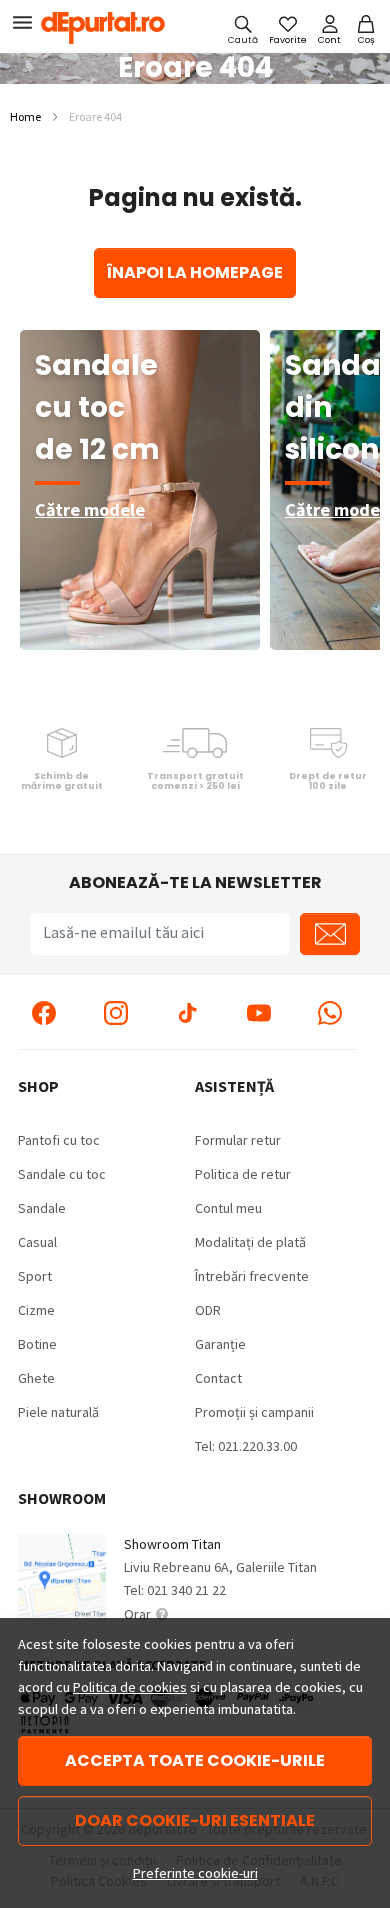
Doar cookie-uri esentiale (195, 1820)
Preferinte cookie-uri (195, 1873)
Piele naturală (58, 1412)
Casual (37, 1242)
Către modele (90, 509)
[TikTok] (187, 1012)
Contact (218, 1378)
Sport (35, 1276)
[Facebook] (44, 1012)
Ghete (36, 1378)
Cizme (36, 1310)
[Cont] (329, 29)
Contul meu (228, 1208)
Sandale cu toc (62, 1174)
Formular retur (238, 1140)
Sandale (42, 1208)
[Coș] (366, 29)
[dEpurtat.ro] (108, 28)
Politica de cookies (130, 1687)
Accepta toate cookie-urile (195, 1760)
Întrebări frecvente (252, 1276)
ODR (208, 1310)
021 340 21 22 (186, 1590)
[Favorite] (288, 29)
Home (25, 116)
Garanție (220, 1344)
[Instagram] (116, 1012)
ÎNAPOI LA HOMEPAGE (195, 272)
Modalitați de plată (250, 1242)
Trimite (330, 934)
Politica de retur (243, 1174)
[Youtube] (259, 1012)
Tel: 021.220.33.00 (246, 1446)
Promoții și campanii (254, 1412)
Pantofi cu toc (59, 1140)
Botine (37, 1344)
